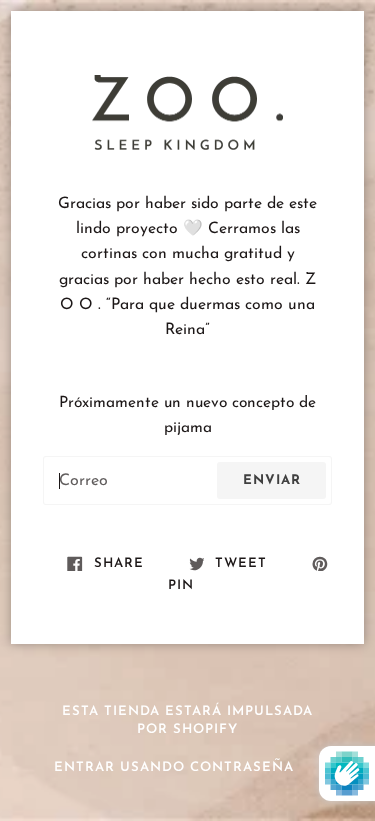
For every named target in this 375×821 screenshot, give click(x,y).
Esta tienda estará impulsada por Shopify (187, 721)
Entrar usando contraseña (174, 767)
